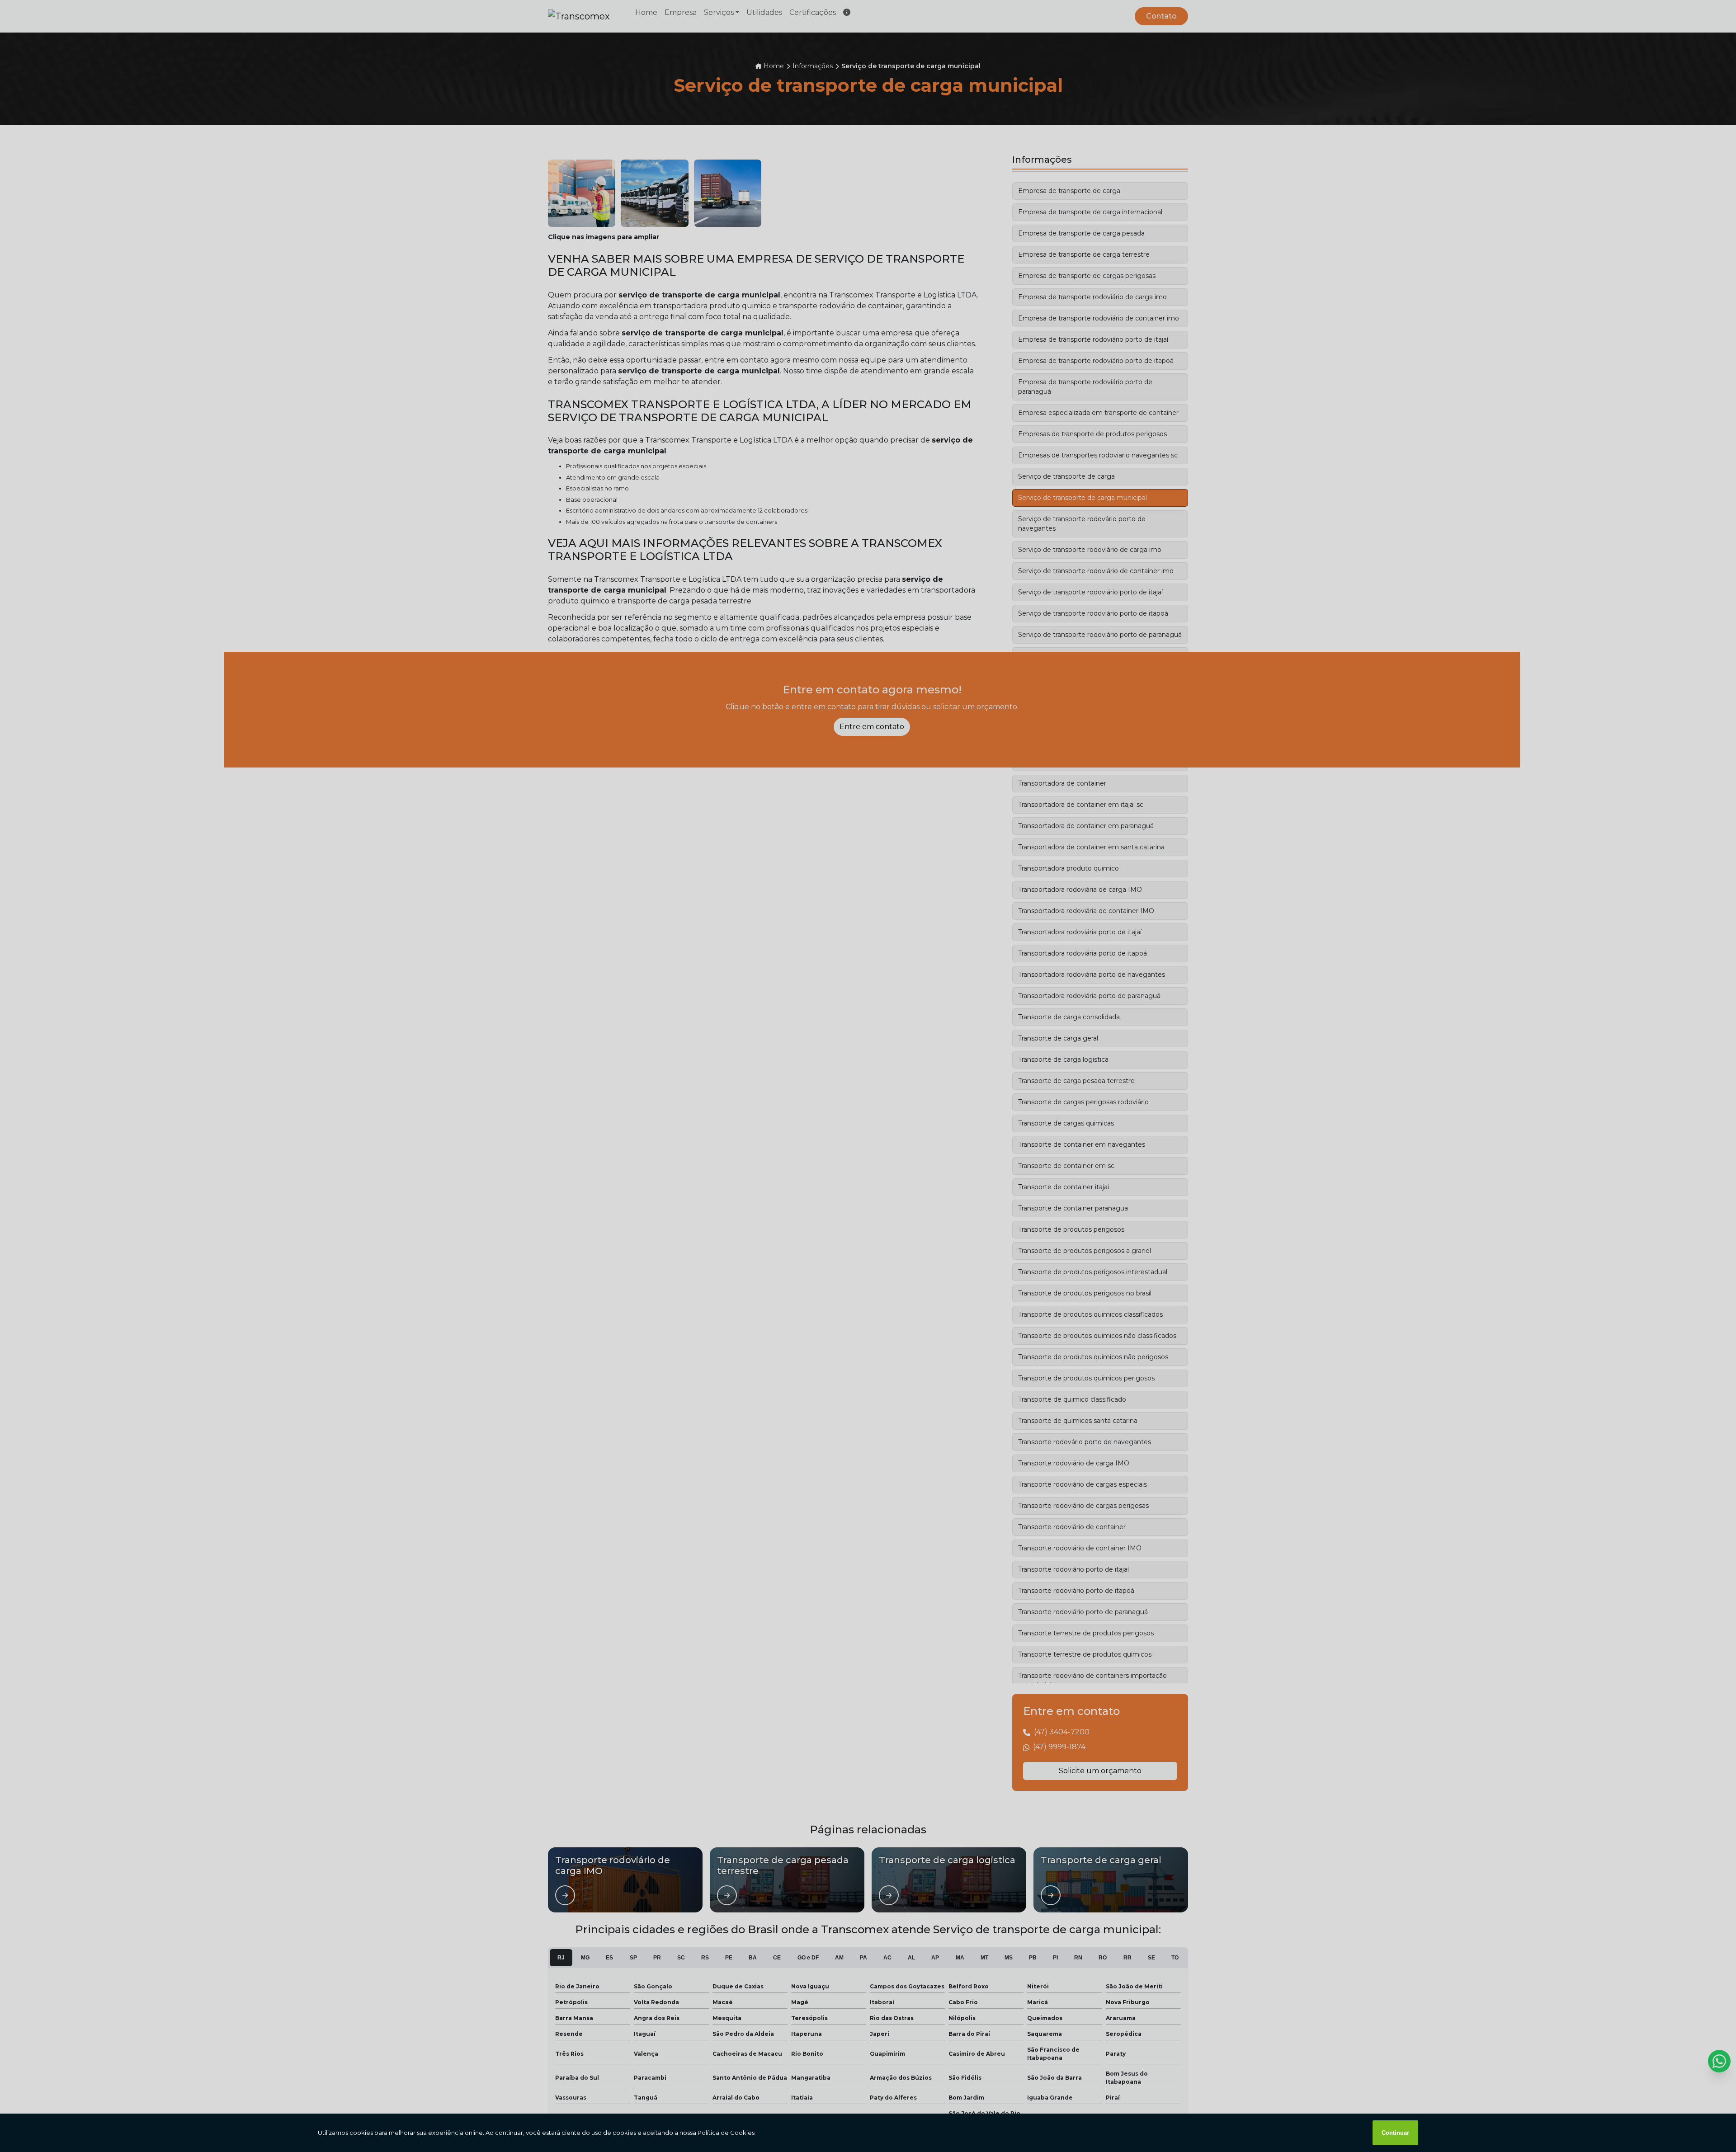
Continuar (1395, 2133)
